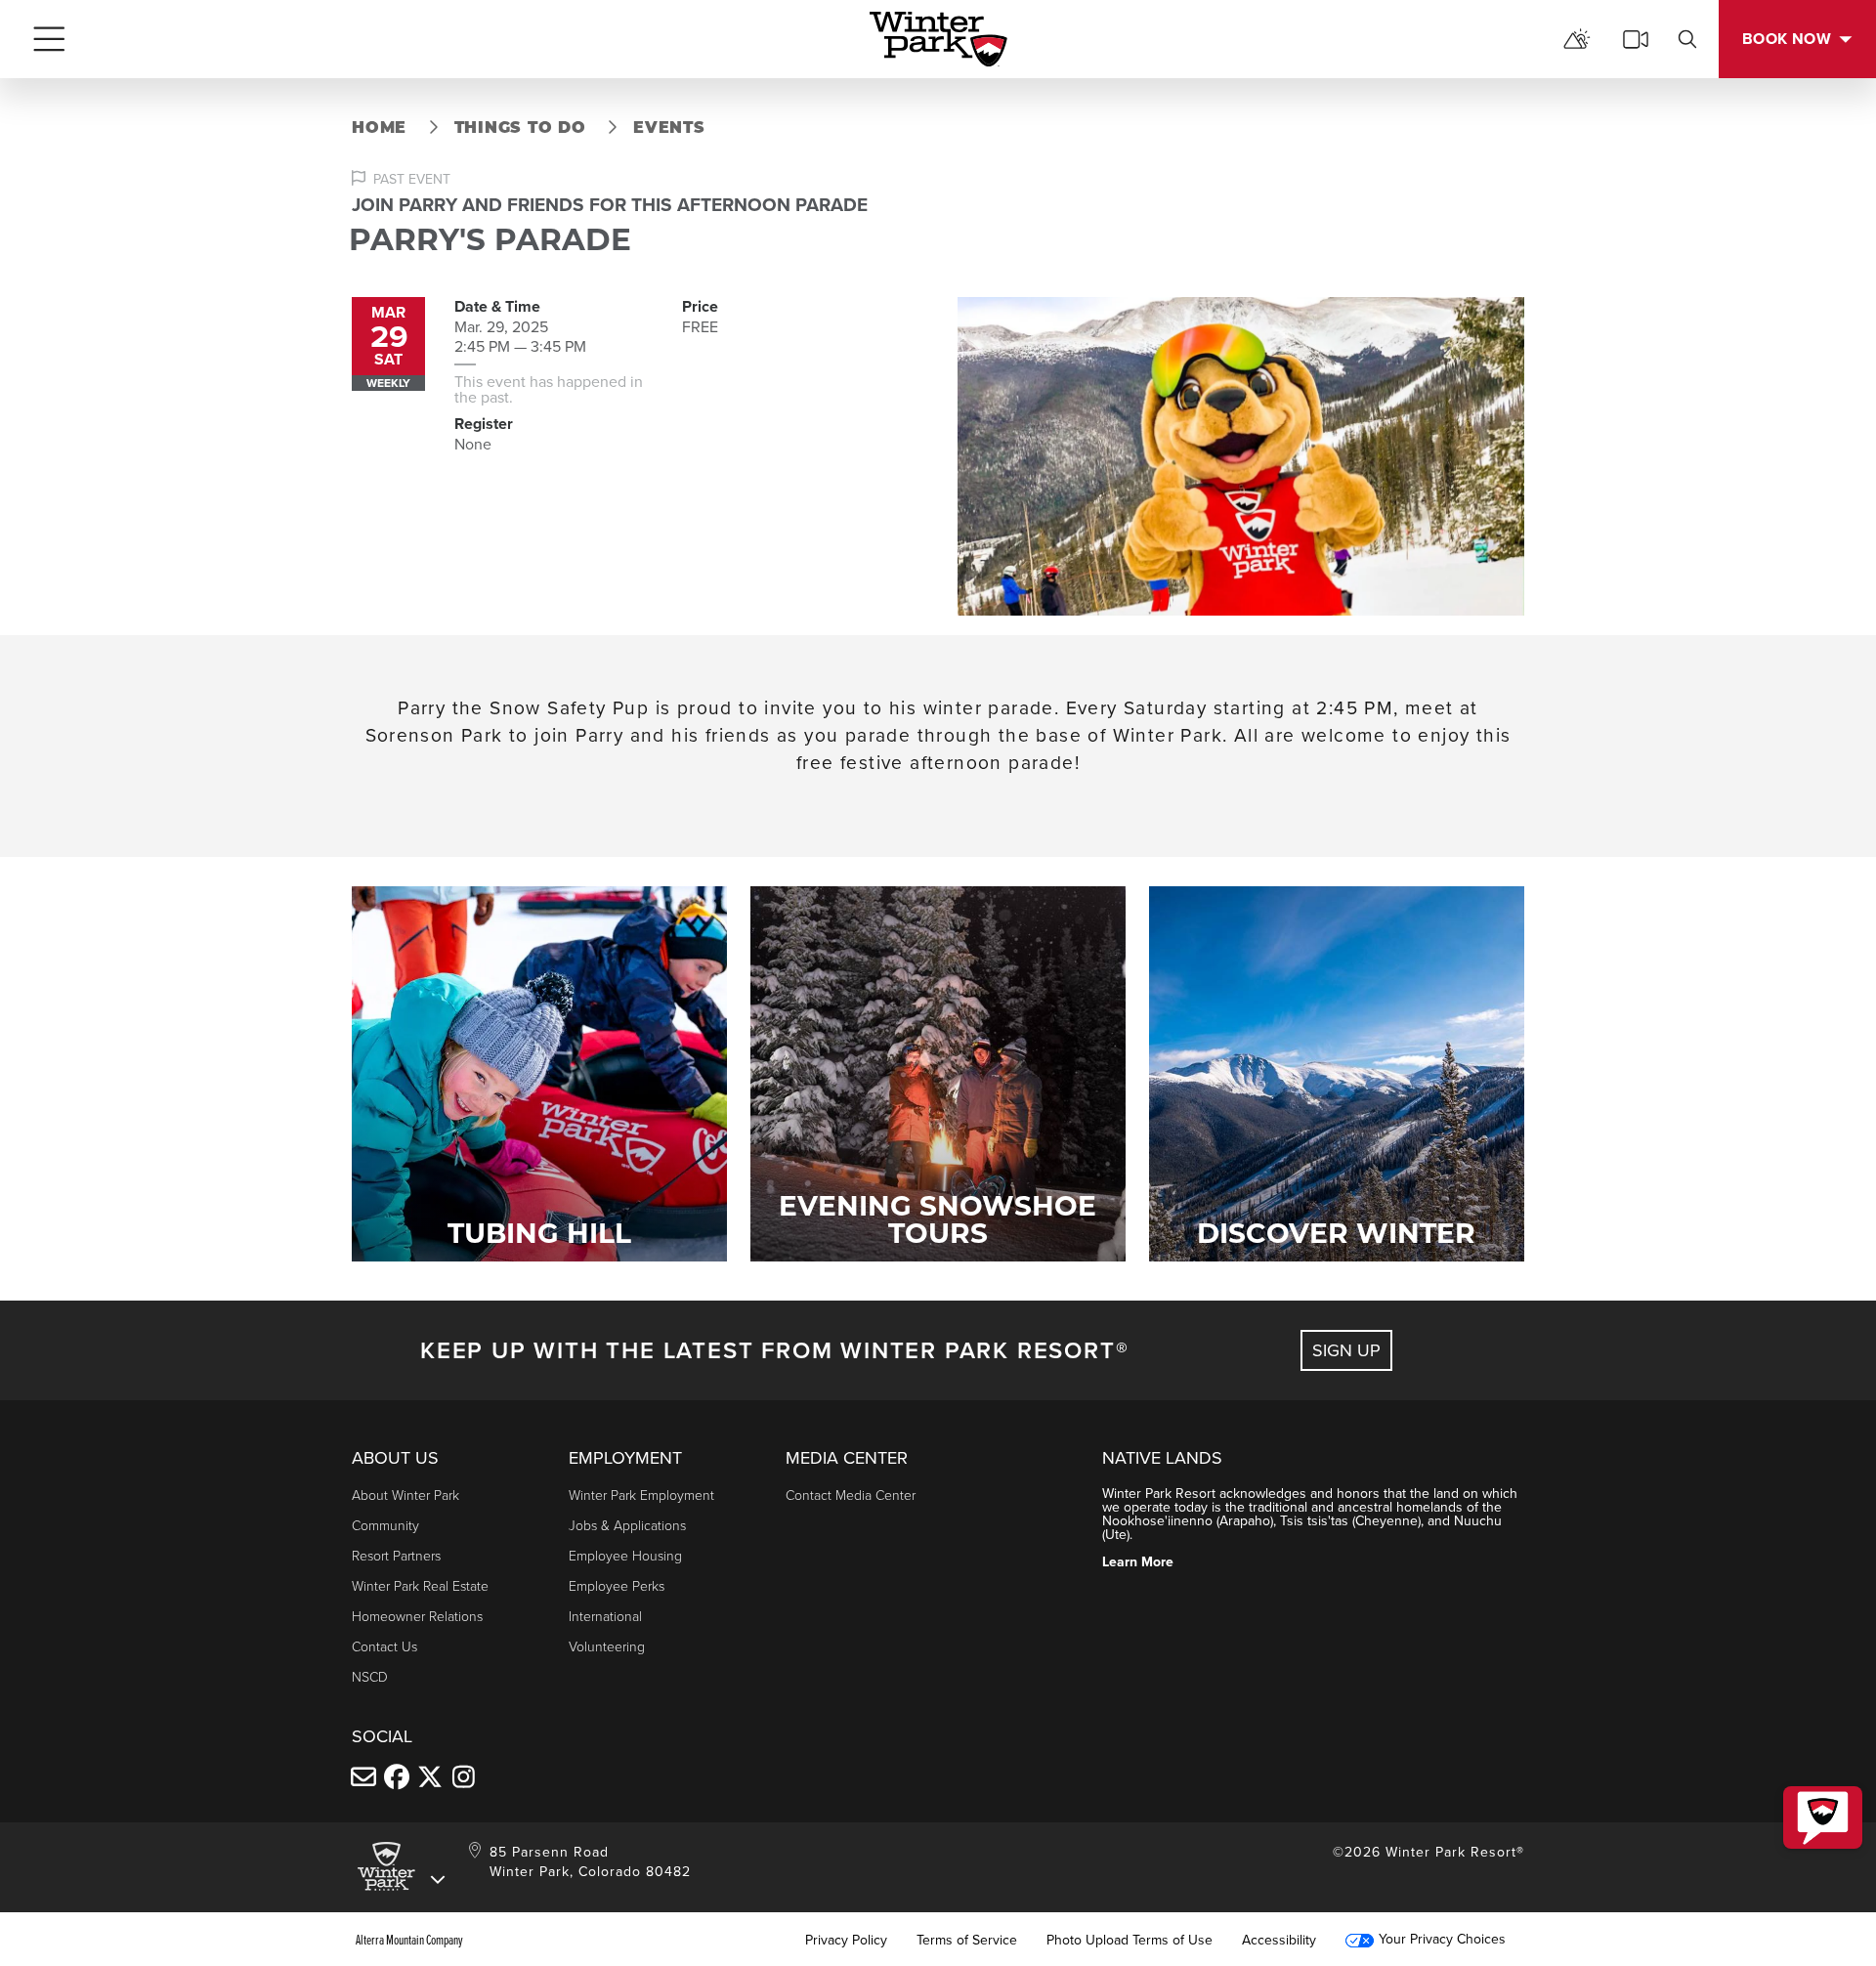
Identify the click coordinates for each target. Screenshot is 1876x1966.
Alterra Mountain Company (409, 1940)
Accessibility (1279, 1940)
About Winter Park (405, 1495)
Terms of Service (967, 1940)
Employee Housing (625, 1555)
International (605, 1616)
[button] (1823, 1817)
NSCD (370, 1676)
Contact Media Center (851, 1495)
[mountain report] (1577, 39)
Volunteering (607, 1646)
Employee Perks (617, 1585)
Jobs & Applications (627, 1525)
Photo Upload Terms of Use (1130, 1940)
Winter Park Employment (641, 1495)
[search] (1687, 39)
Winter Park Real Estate (420, 1585)
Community (385, 1525)
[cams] (1636, 39)
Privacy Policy (846, 1940)
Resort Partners (396, 1555)
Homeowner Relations (417, 1616)
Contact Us (384, 1646)
